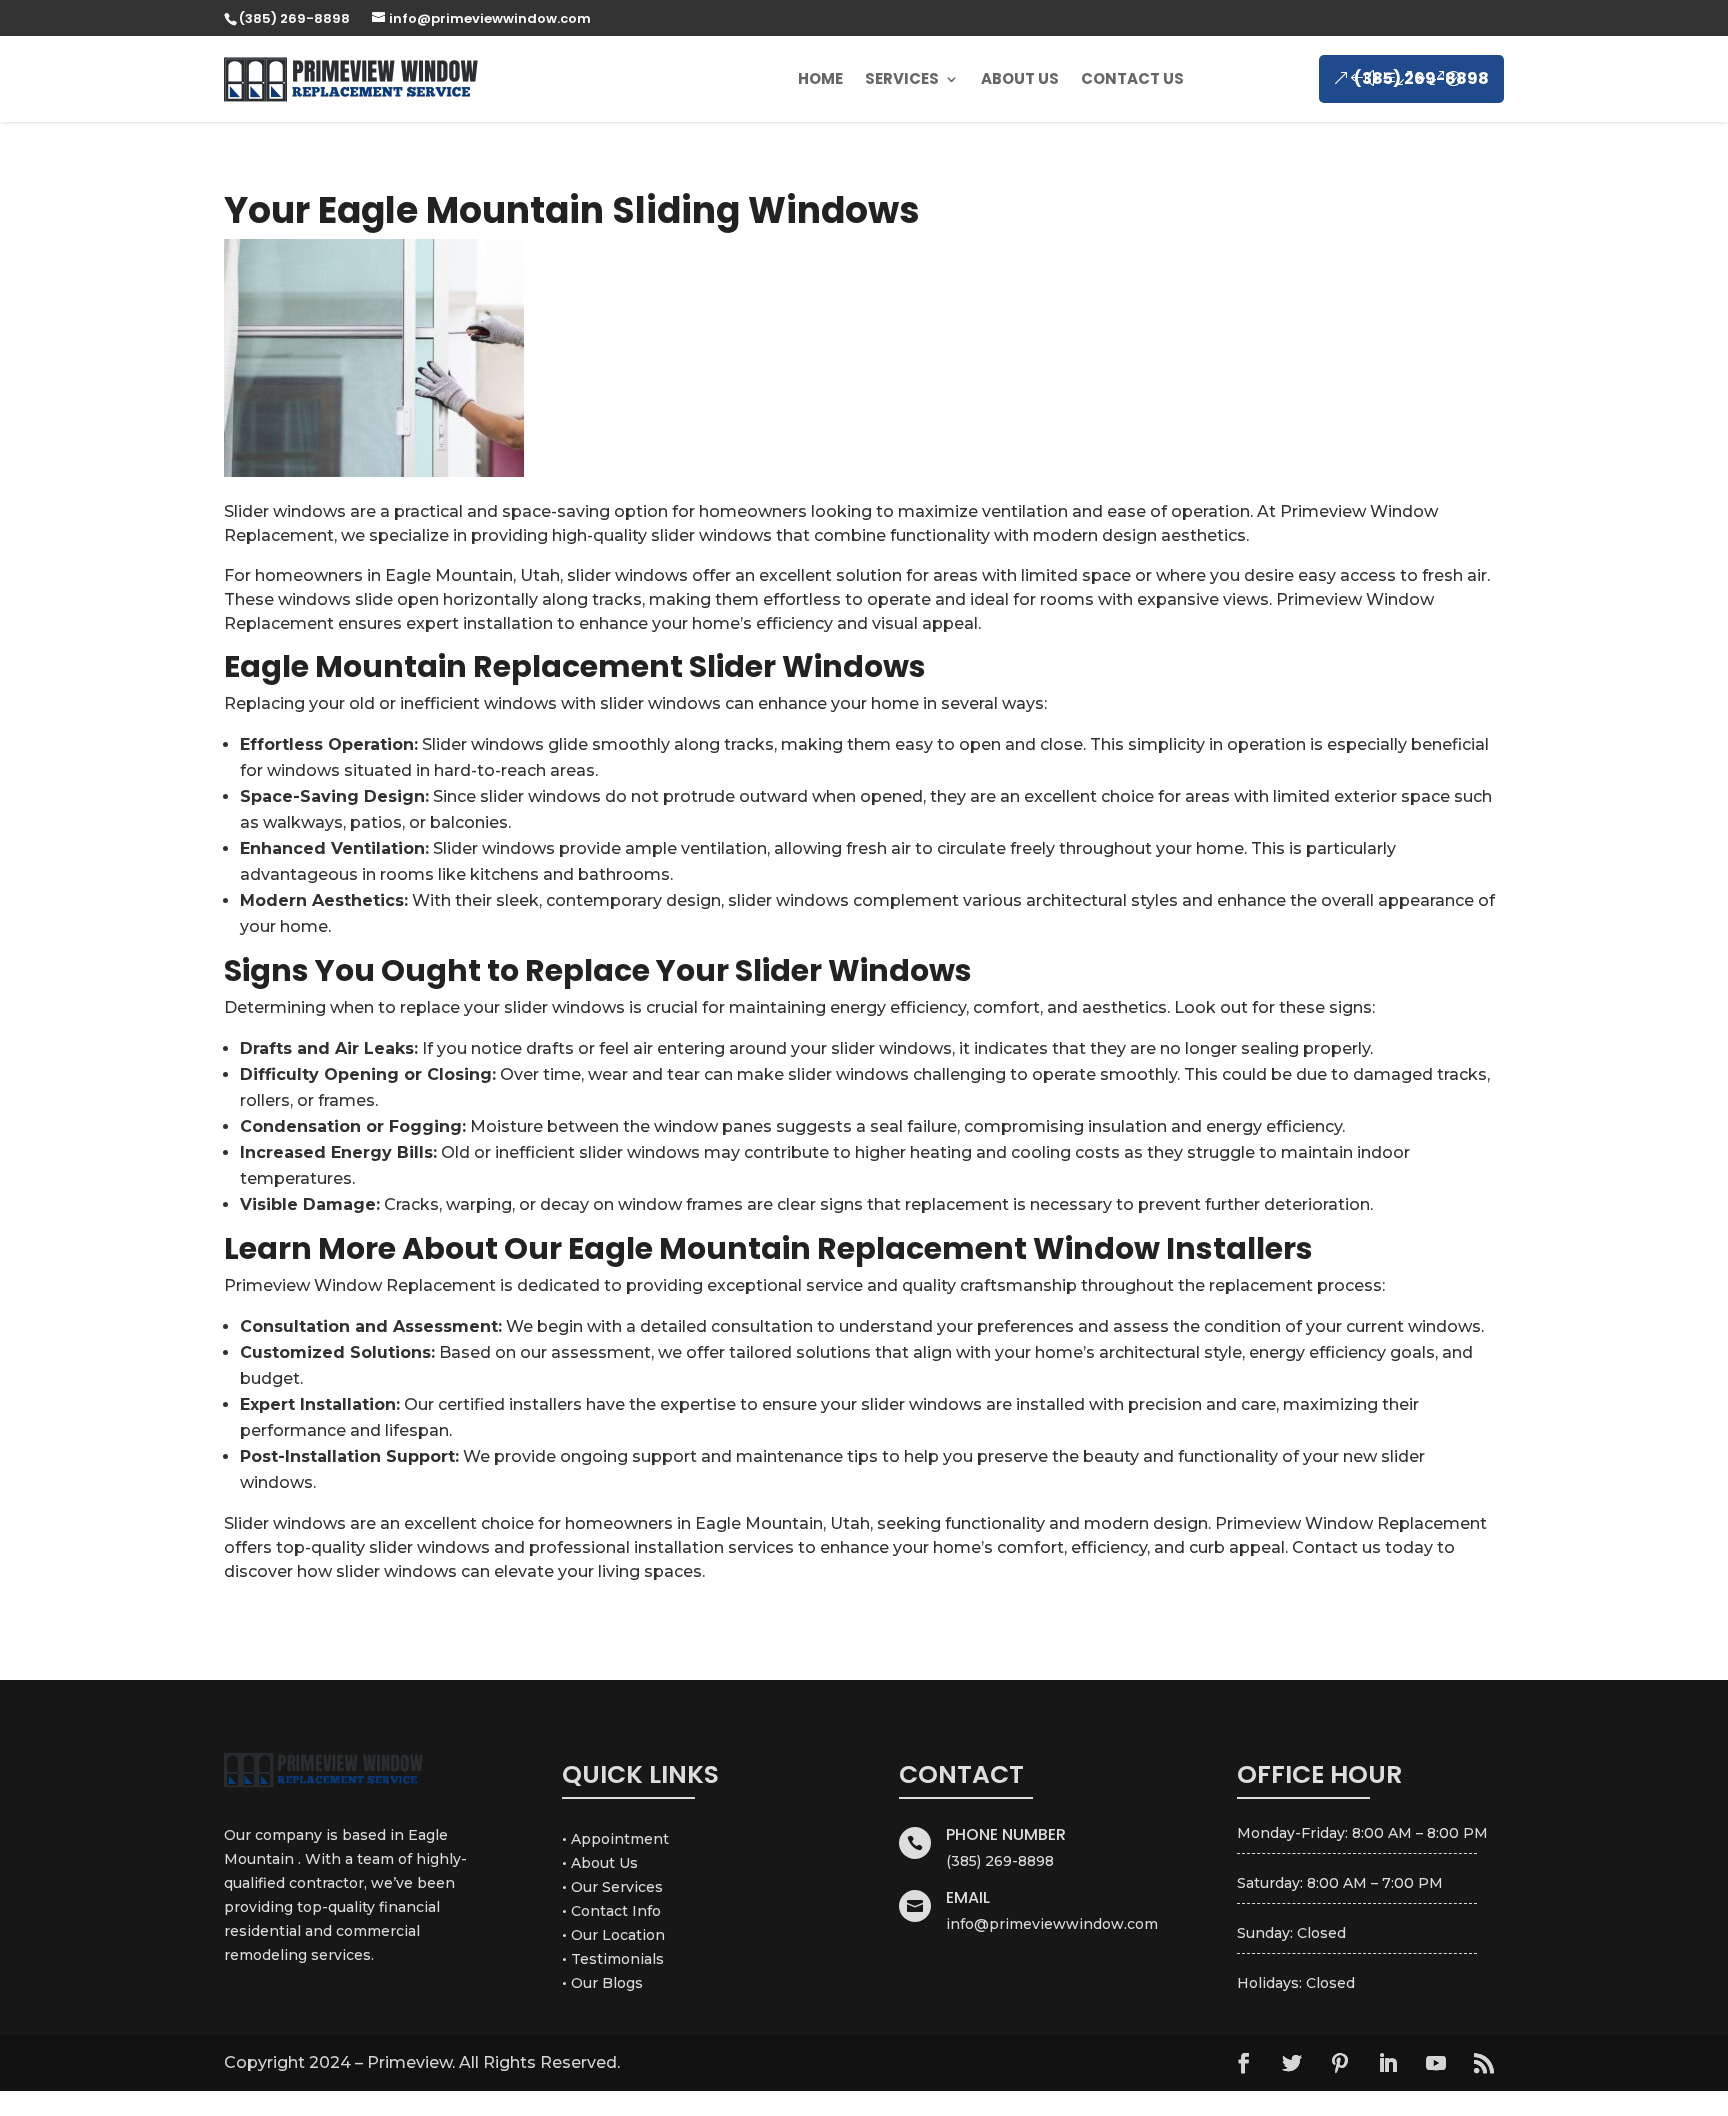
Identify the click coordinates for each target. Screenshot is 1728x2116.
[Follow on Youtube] (1436, 2063)
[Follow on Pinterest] (1340, 2063)
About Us (1020, 78)
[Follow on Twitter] (1292, 2063)
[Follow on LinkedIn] (1388, 2063)
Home (820, 78)
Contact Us (1132, 78)
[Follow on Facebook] (1244, 2063)
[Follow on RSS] (1484, 2063)
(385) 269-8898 (1421, 78)
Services (902, 78)
